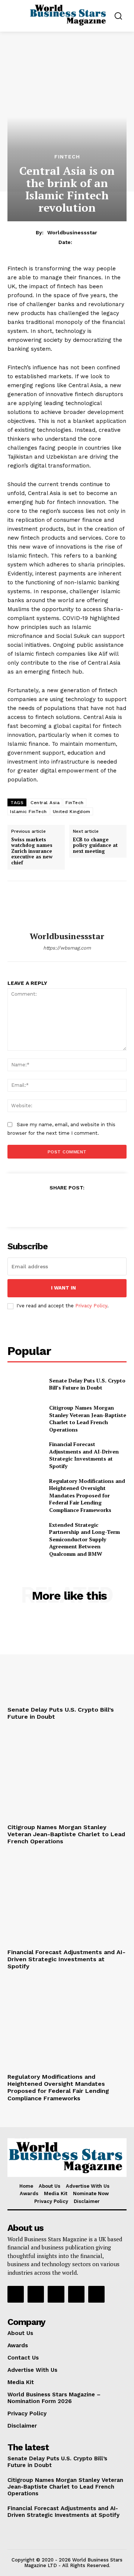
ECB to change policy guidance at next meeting (95, 846)
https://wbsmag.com (67, 948)
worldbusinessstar (72, 232)
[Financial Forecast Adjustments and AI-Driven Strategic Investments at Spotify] (25, 1453)
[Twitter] (50, 1206)
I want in (63, 1288)
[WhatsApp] (84, 1206)
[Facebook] (32, 1206)
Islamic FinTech (28, 812)
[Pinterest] (67, 1206)
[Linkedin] (56, 2294)
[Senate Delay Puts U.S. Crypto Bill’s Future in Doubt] (25, 1384)
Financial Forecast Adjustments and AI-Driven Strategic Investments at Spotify (84, 1455)
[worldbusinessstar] (67, 906)
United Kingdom (72, 812)
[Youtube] (96, 2294)
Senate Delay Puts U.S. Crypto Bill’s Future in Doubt (87, 1384)
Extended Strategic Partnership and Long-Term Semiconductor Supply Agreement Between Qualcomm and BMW (84, 1539)
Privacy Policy (91, 1306)
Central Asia (45, 803)
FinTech (67, 157)
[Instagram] (36, 2294)
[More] (101, 1206)
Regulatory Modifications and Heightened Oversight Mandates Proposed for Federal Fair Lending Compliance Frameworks (87, 1495)
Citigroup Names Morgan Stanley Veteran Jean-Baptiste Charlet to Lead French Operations (88, 1419)
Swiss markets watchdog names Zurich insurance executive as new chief (32, 851)
